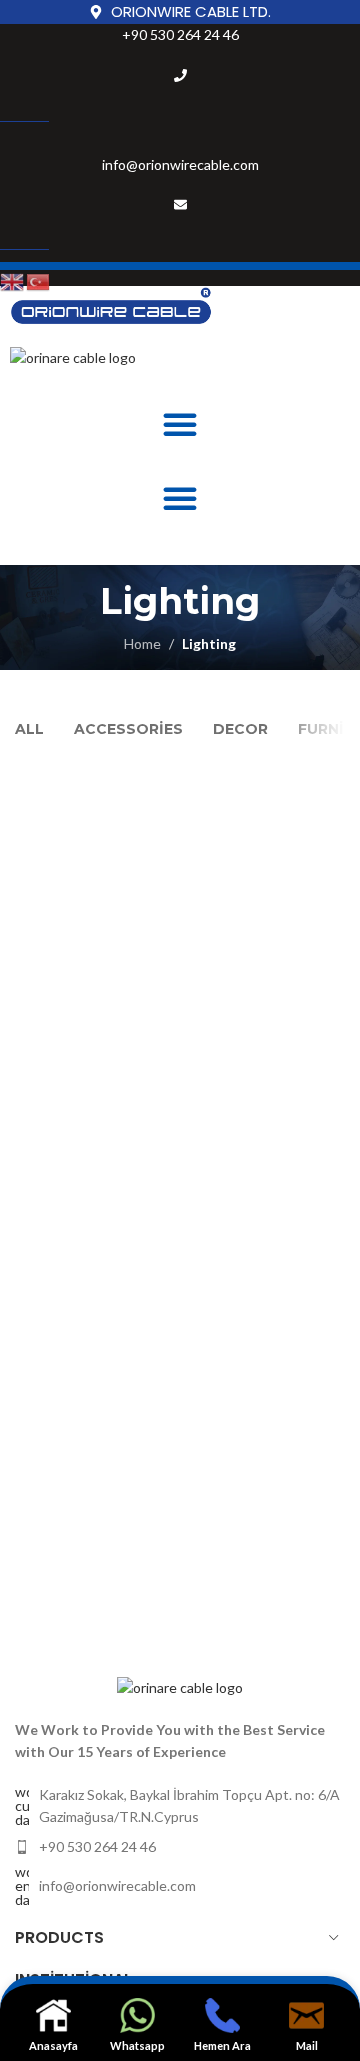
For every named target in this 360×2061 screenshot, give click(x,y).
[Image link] (180, 1685)
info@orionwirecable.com (180, 164)
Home (142, 643)
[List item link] (180, 1847)
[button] (180, 424)
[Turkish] (39, 280)
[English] (13, 280)
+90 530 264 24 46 (180, 34)
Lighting (209, 643)
